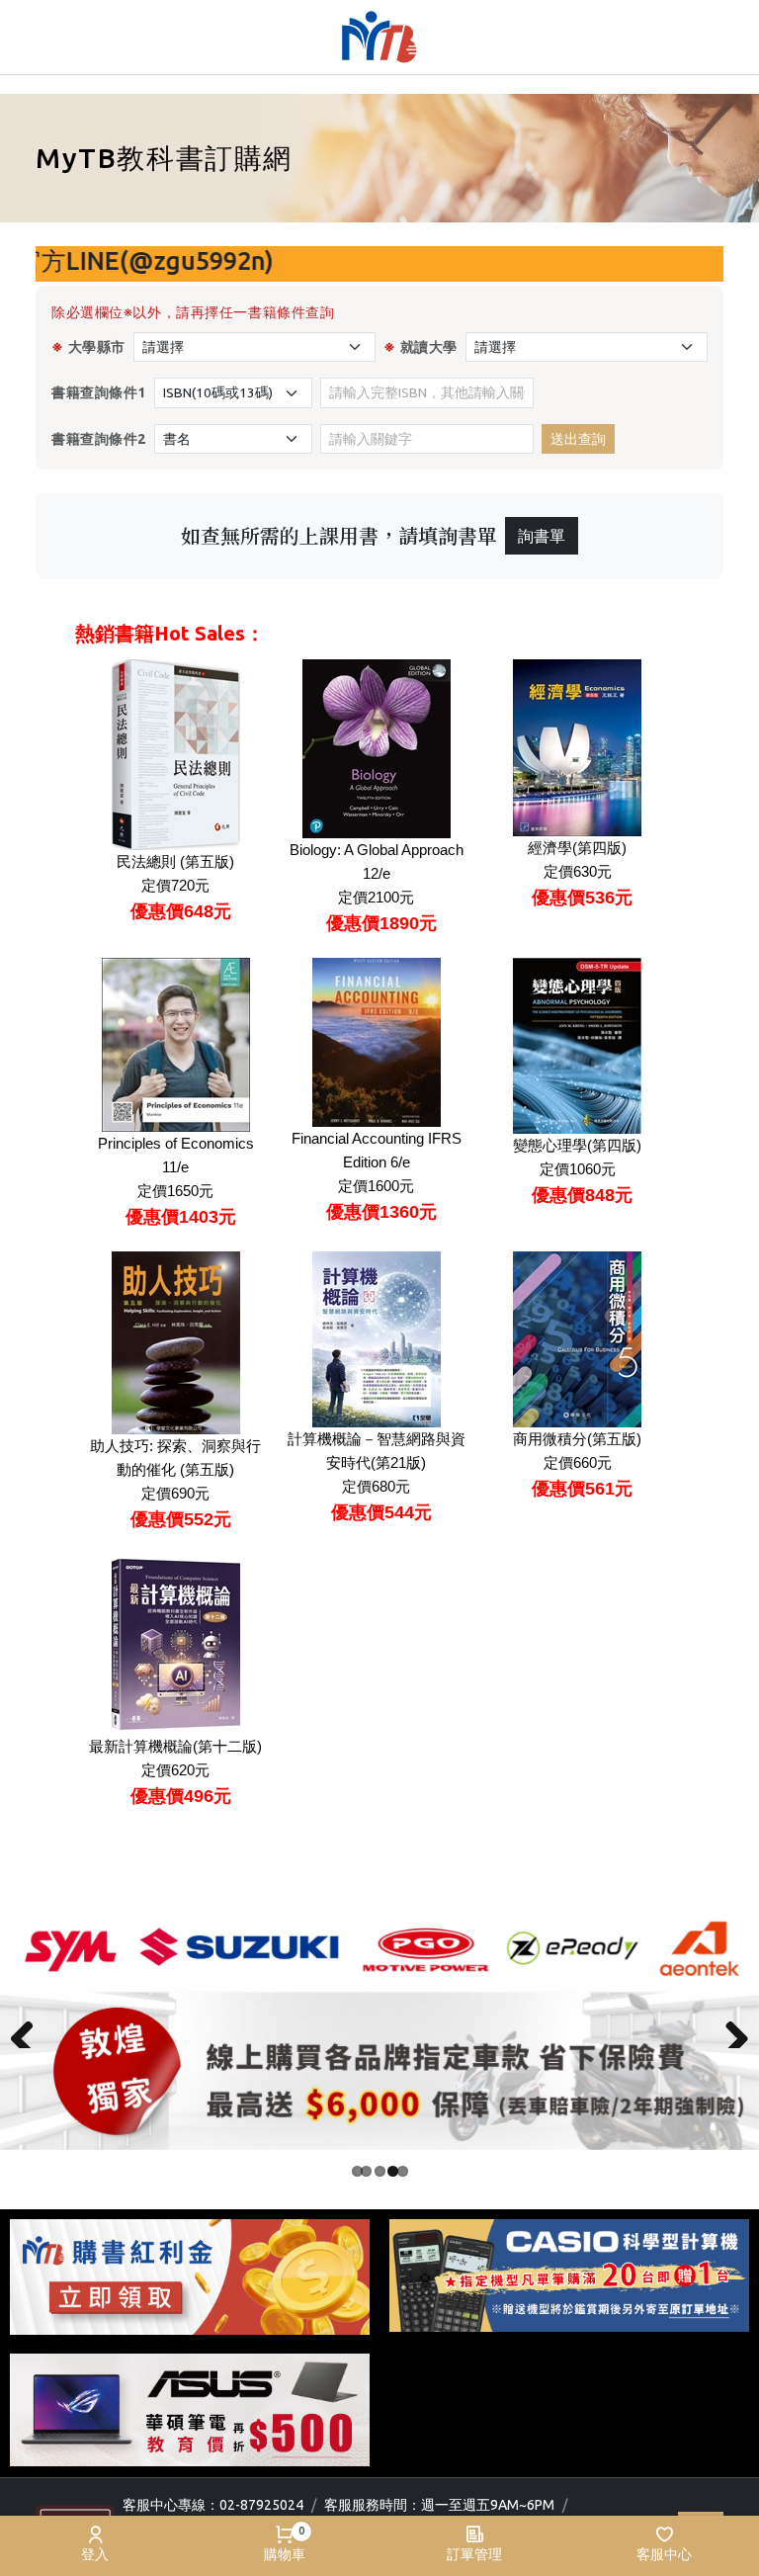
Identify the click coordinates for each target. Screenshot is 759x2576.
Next (729, 2028)
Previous (30, 2028)
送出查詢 (578, 439)
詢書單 (542, 536)
